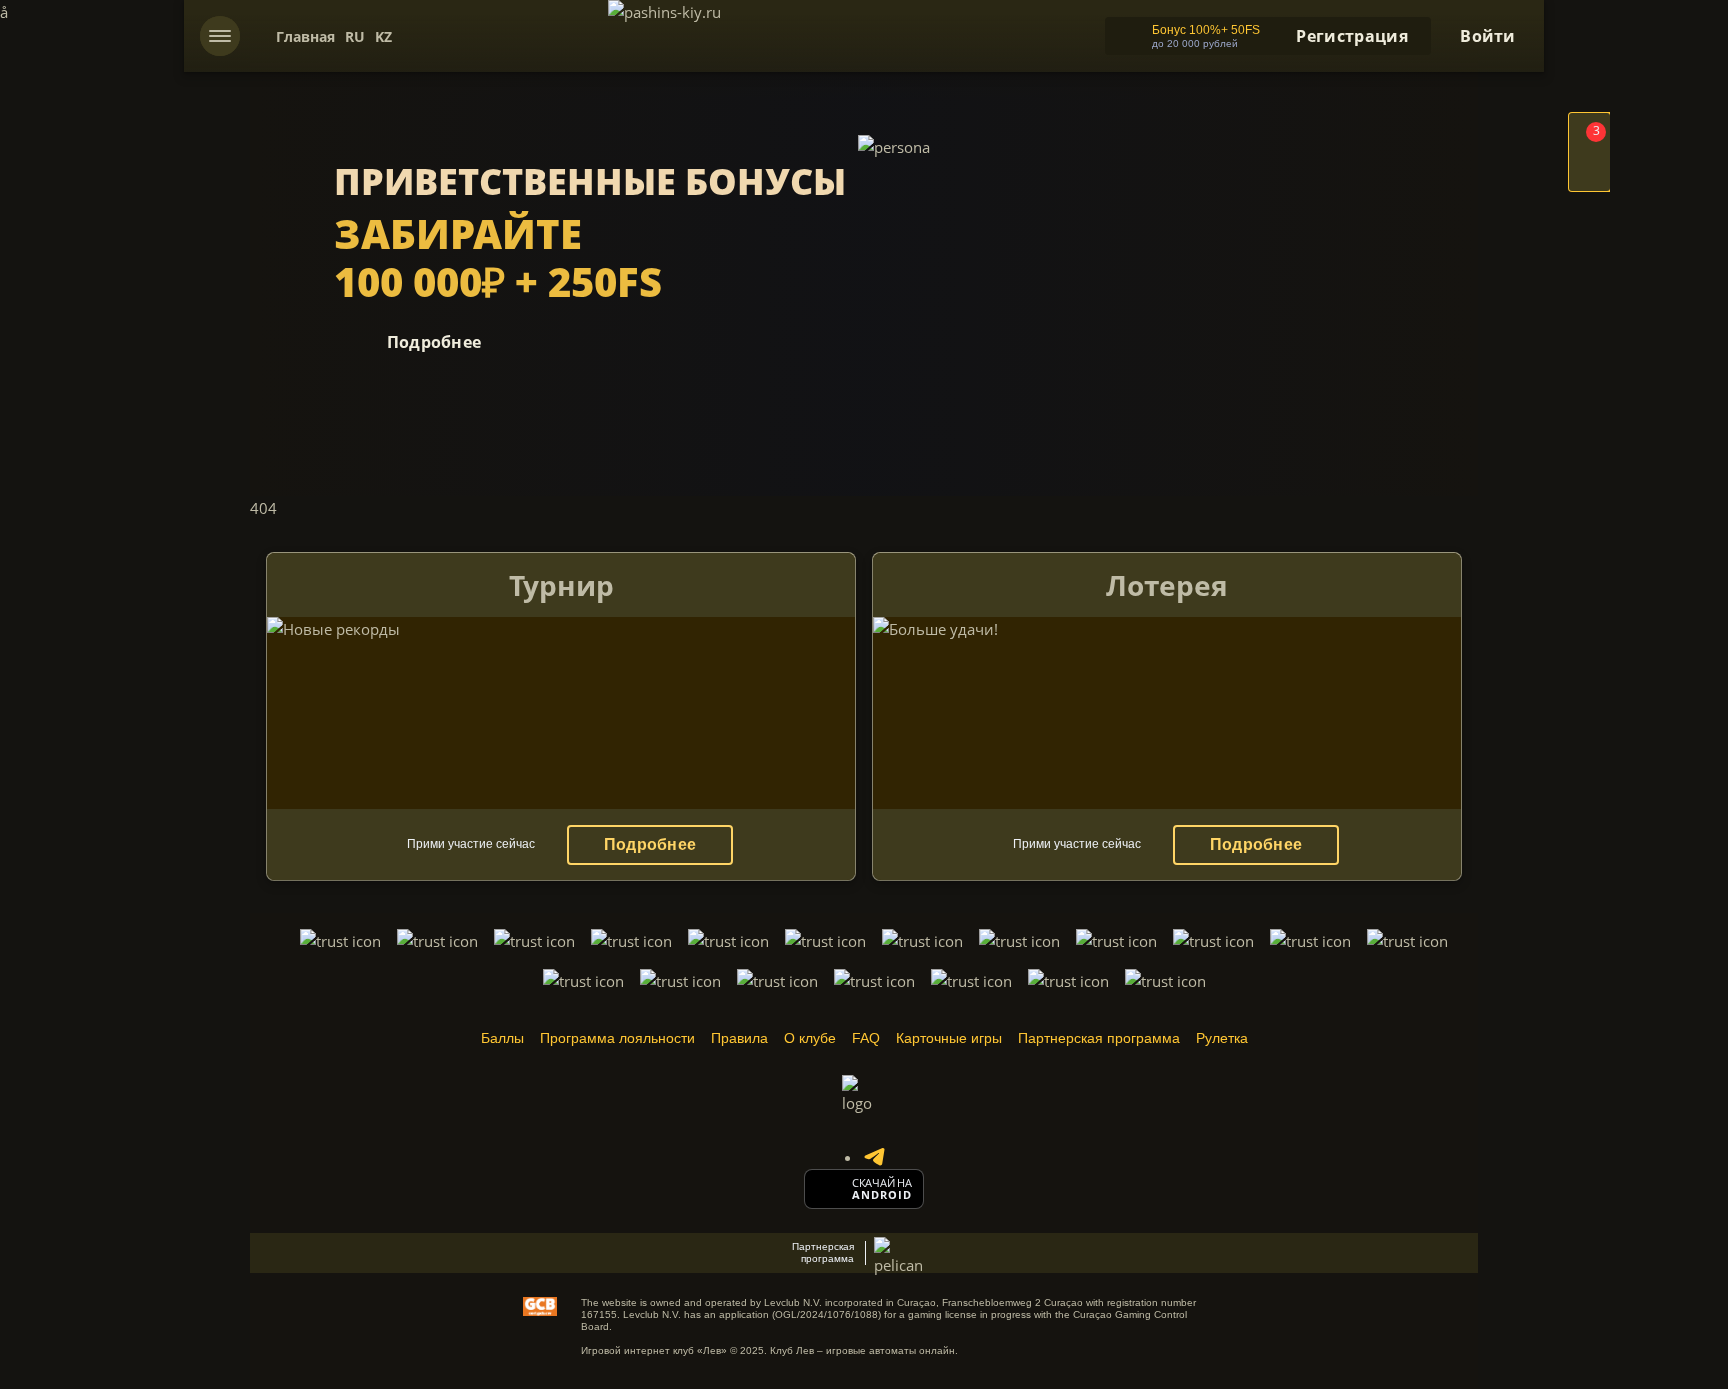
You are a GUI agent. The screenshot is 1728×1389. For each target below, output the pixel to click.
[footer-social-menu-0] (874, 1157)
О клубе (810, 1038)
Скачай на (882, 1183)
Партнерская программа (1099, 1038)
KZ (383, 36)
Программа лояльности (617, 1038)
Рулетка (1222, 1038)
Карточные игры (949, 1038)
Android (882, 1195)
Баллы (502, 1038)
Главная (305, 36)
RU (355, 36)
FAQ (866, 1038)
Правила (739, 1038)
